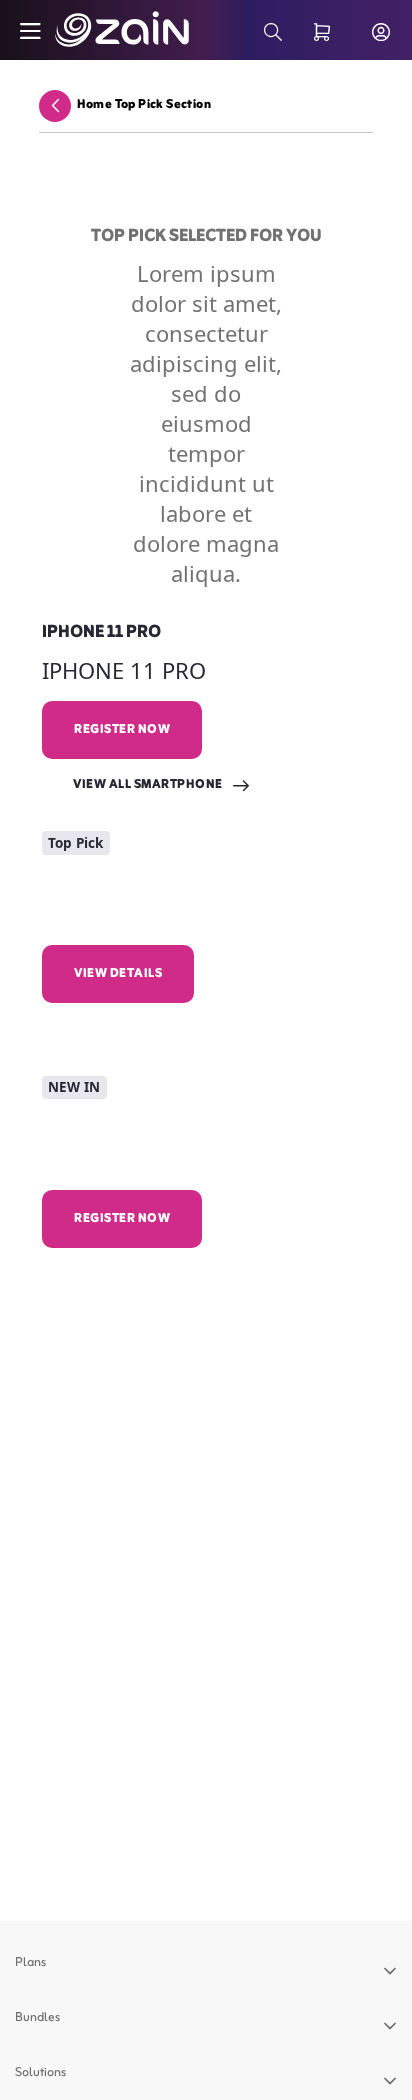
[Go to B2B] (99, 30)
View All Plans (124, 1029)
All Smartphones (134, 1274)
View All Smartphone (148, 785)
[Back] (55, 105)
